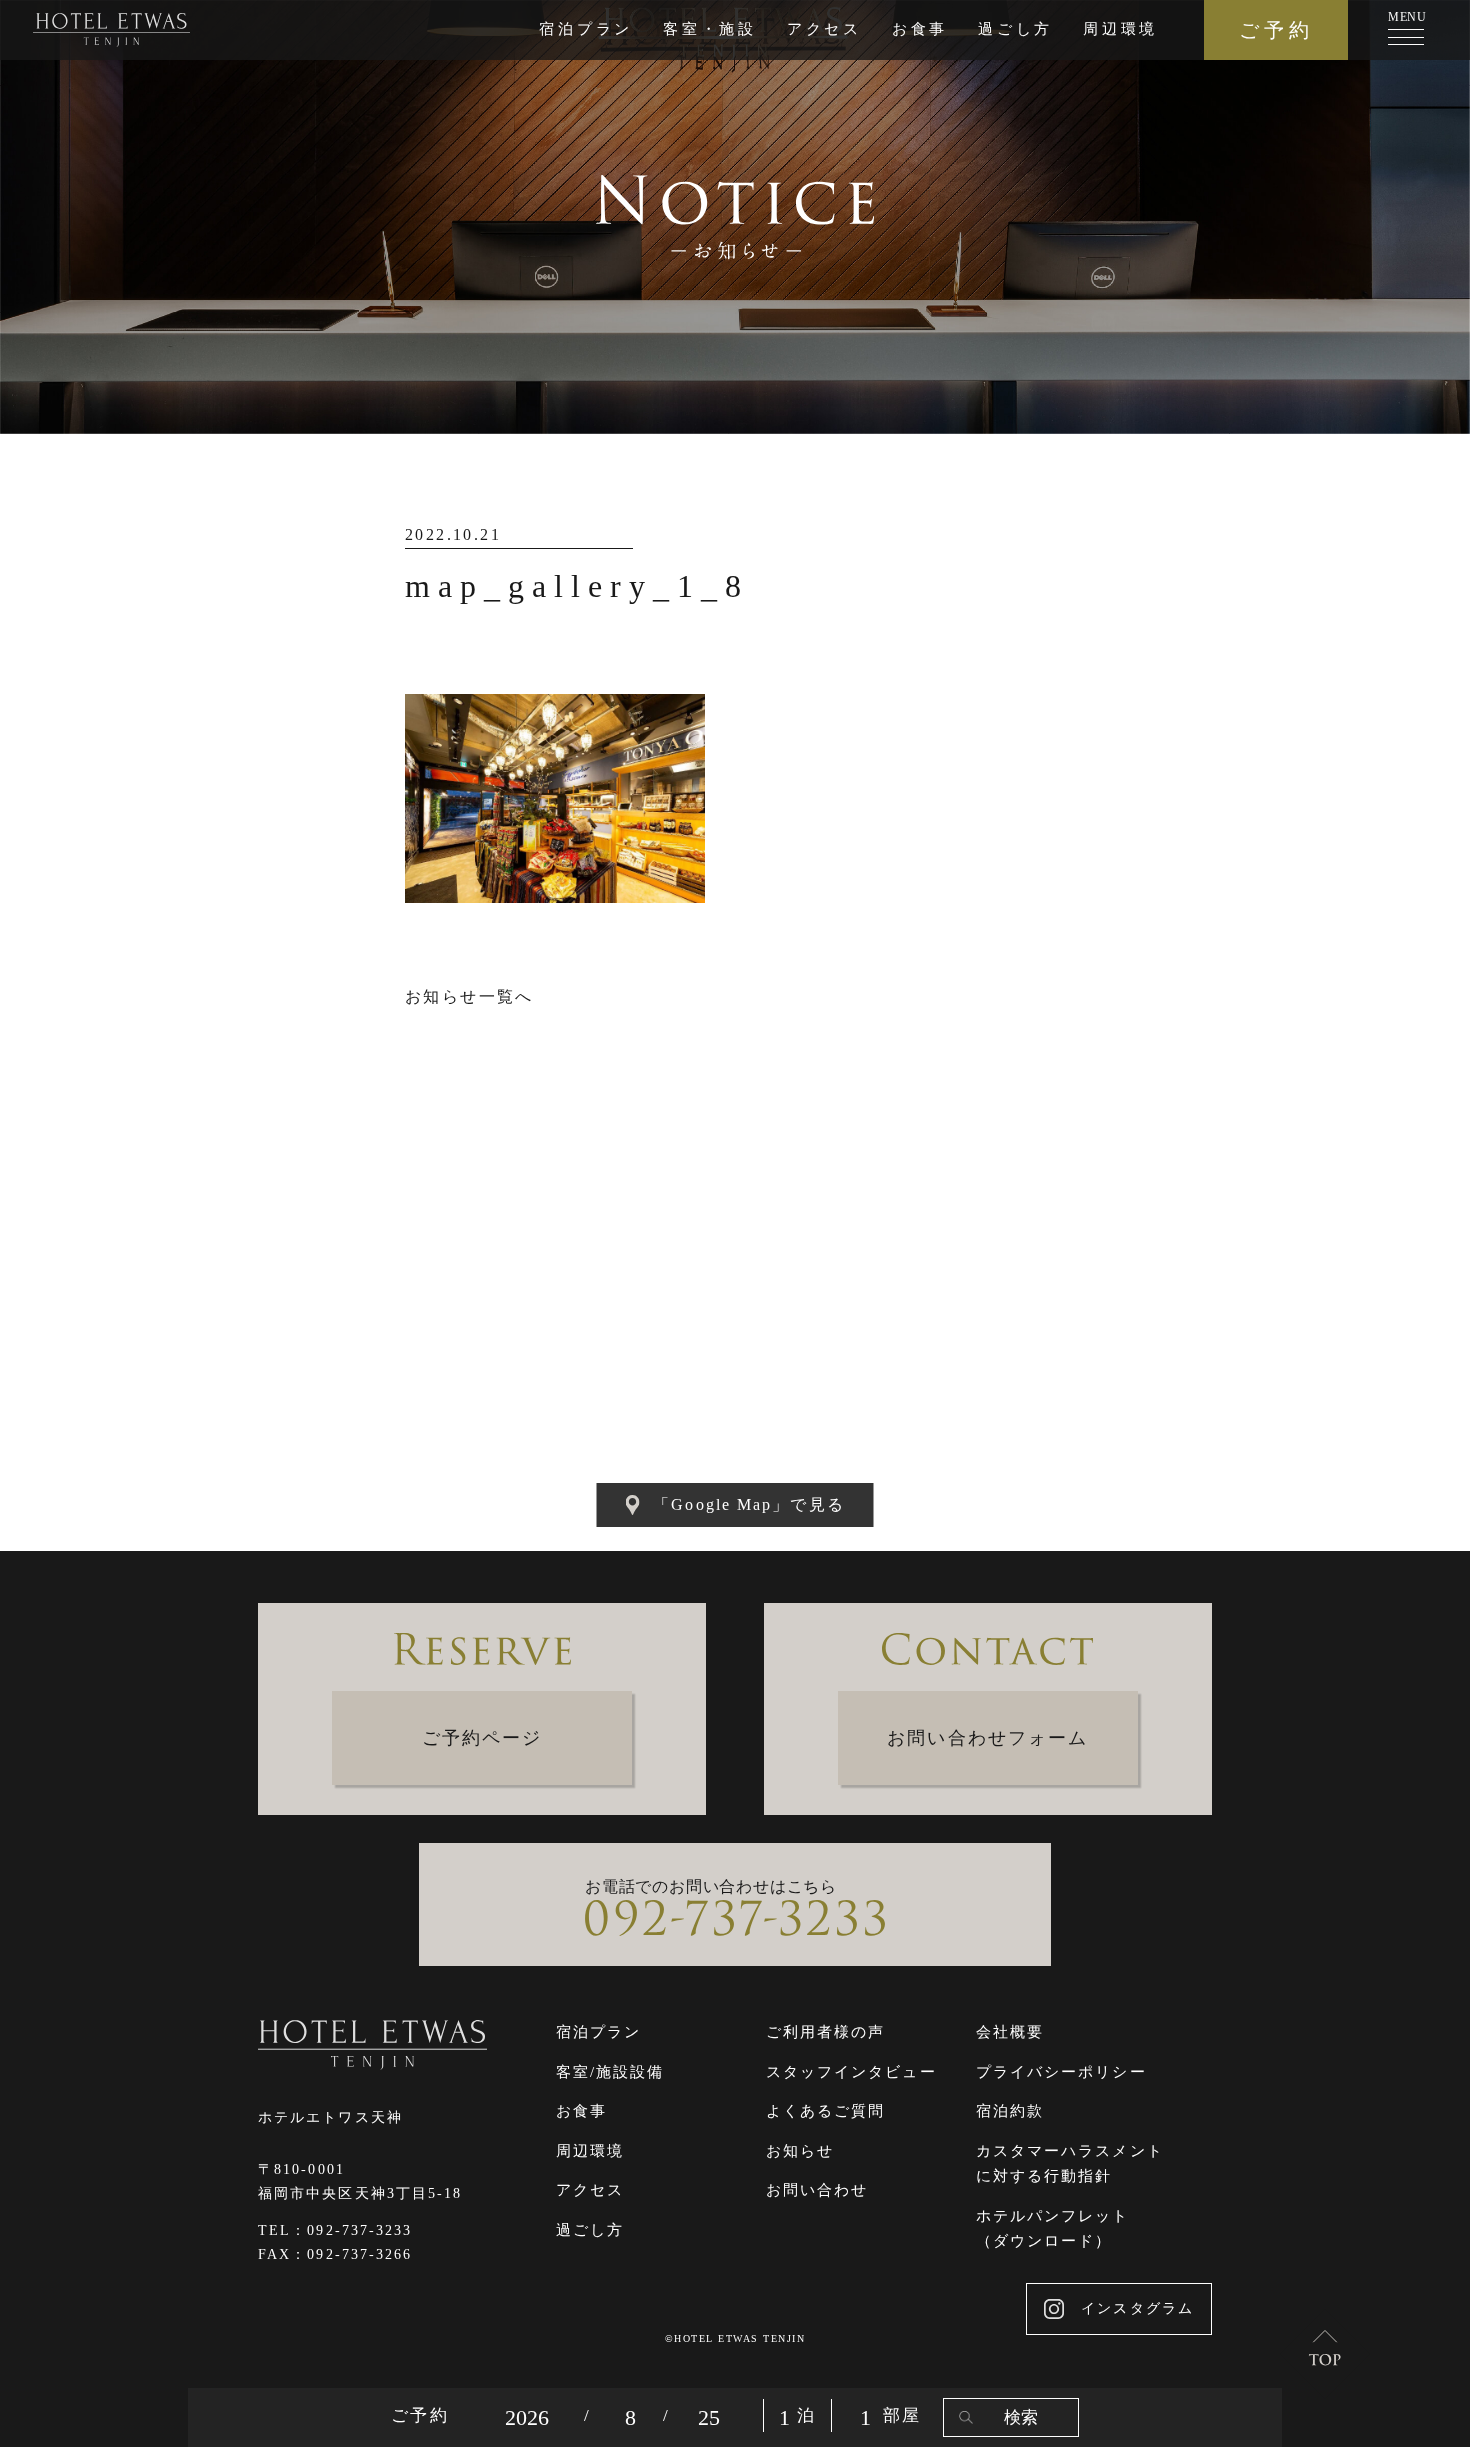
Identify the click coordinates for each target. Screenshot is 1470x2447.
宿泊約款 (1010, 2111)
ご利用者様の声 (826, 2032)
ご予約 (1276, 30)
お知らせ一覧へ (469, 996)
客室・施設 (710, 29)
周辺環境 (1120, 29)
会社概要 (1010, 2032)
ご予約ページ (482, 1738)
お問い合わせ (817, 2190)
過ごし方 (1015, 29)
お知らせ (800, 2151)
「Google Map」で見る (749, 1504)
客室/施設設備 (610, 2072)
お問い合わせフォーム (987, 1738)
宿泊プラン (586, 29)
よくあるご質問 (826, 2111)
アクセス (824, 29)
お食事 (920, 29)
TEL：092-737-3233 (335, 2230)
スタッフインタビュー (851, 2072)
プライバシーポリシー (1061, 2072)
